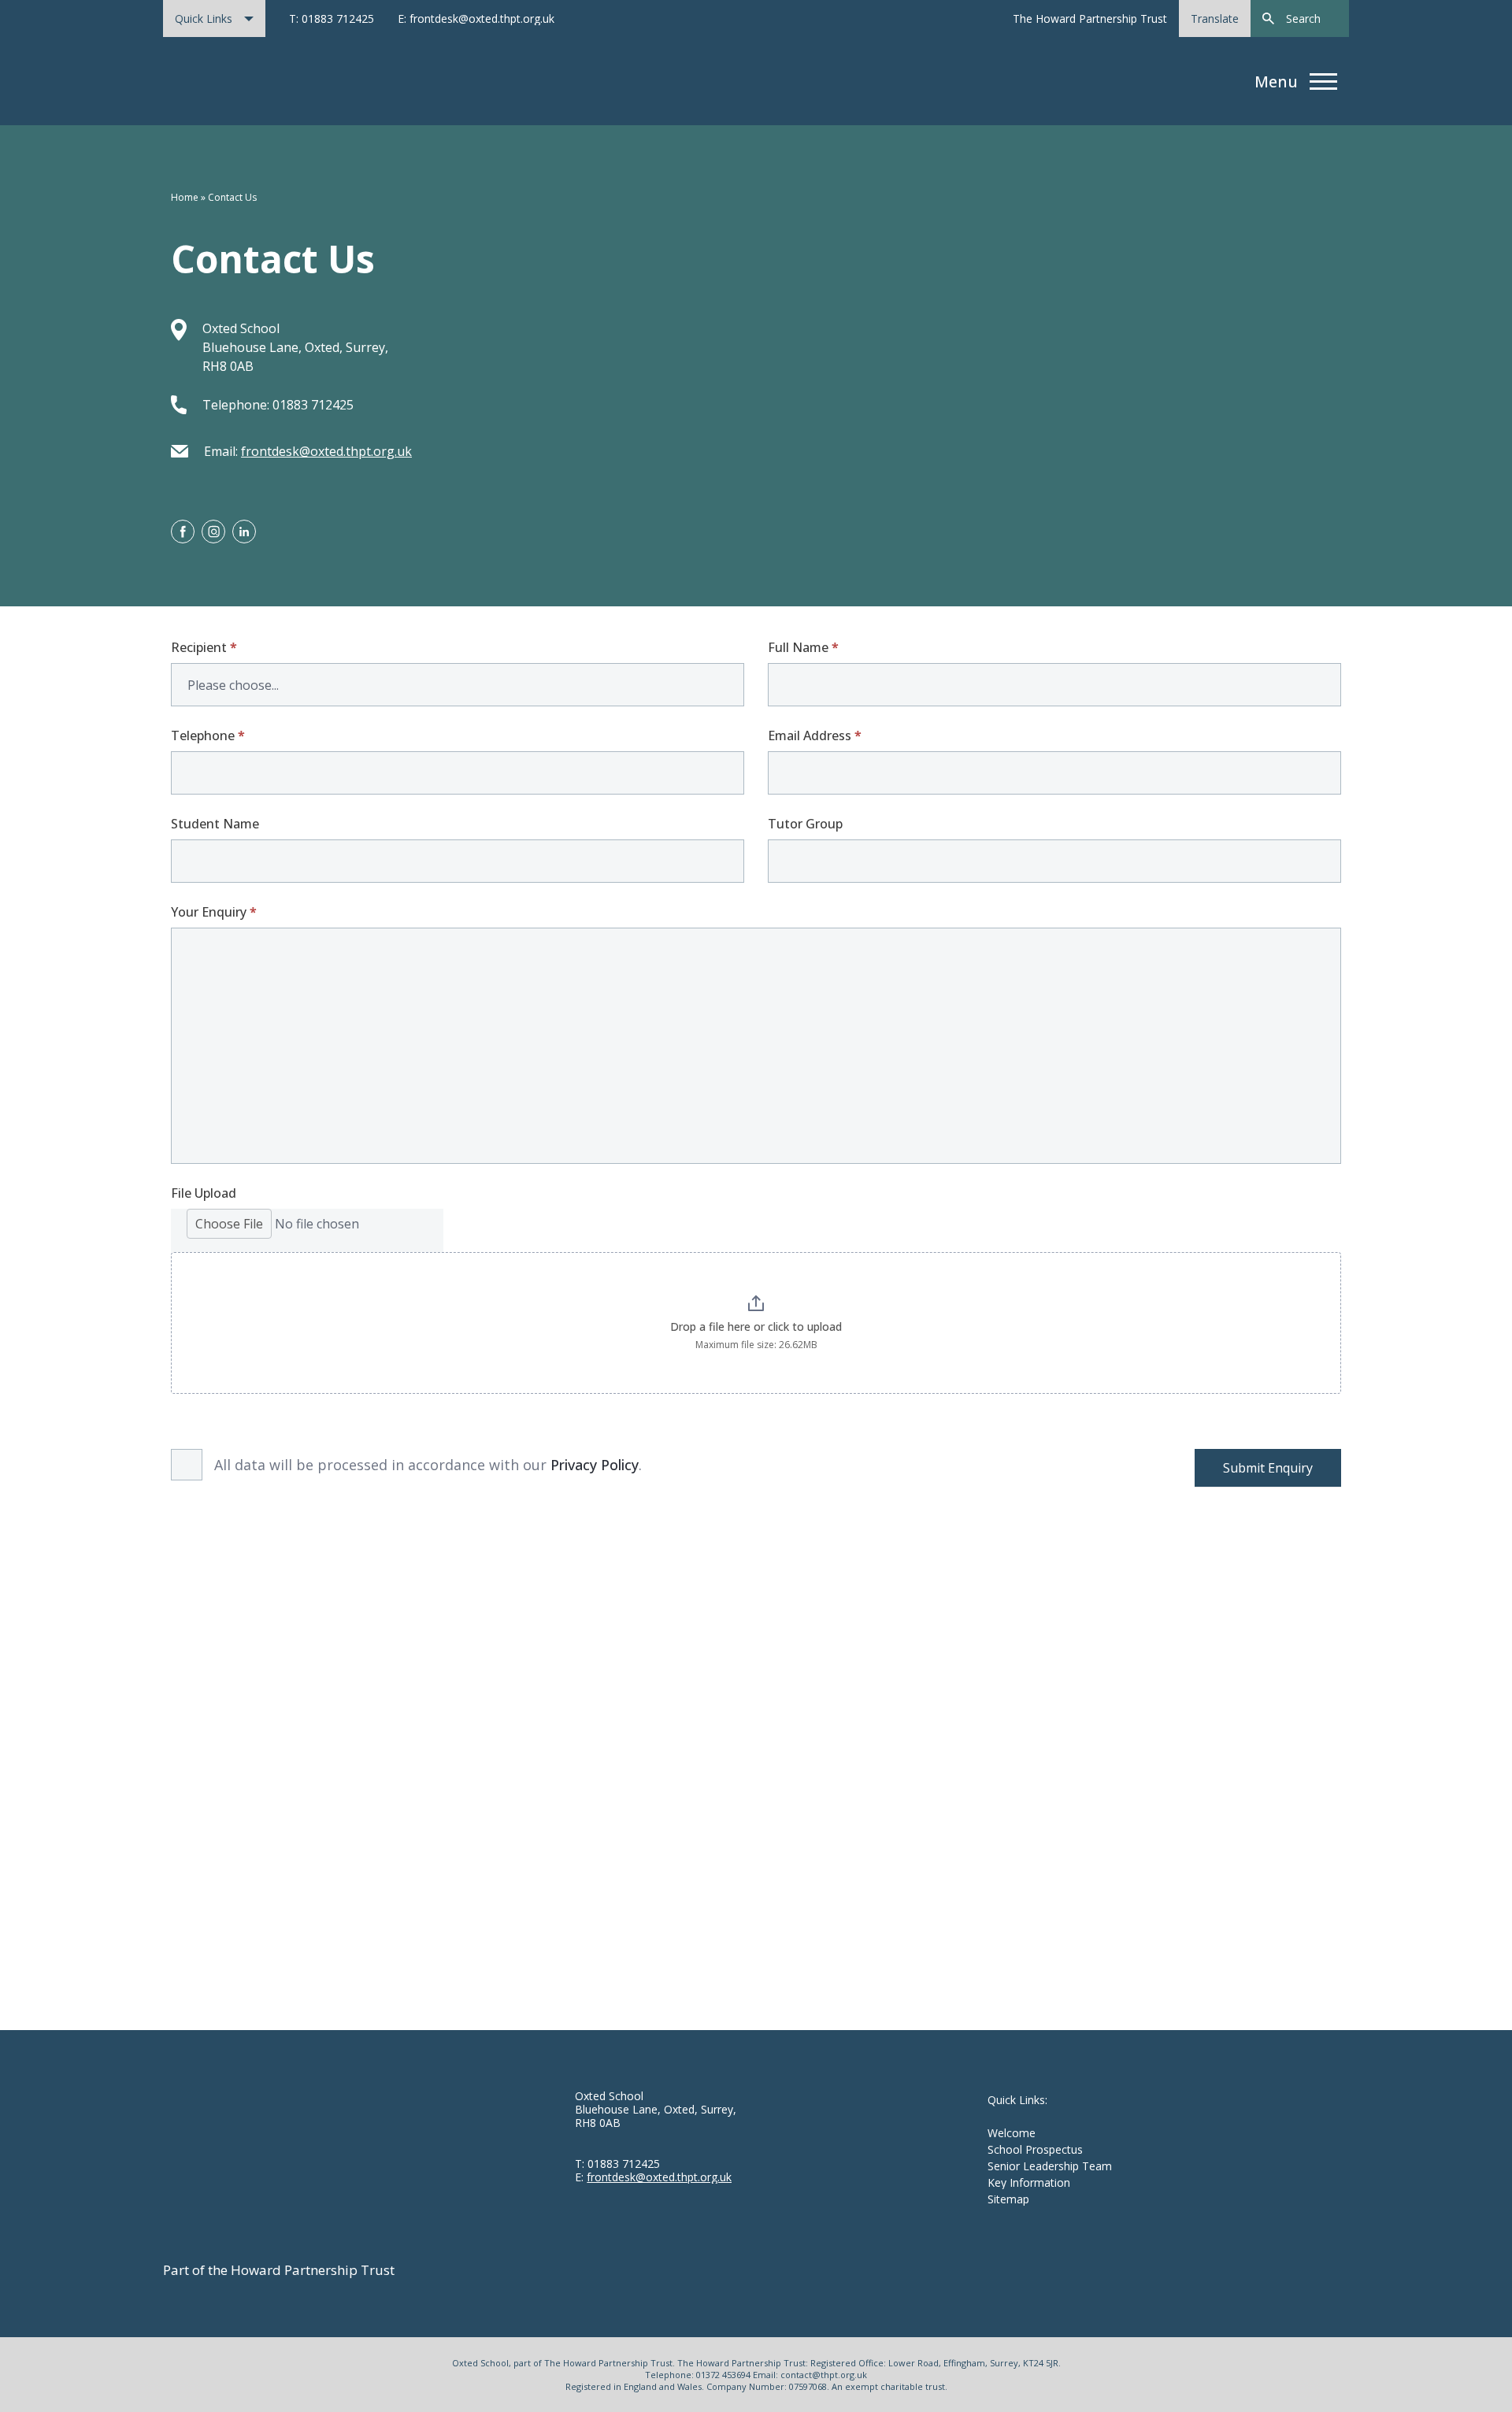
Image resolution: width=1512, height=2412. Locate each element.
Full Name (803, 647)
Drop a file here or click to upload (756, 1326)
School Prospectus (1035, 2149)
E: (653, 2177)
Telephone (208, 735)
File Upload (204, 1193)
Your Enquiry (214, 912)
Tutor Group (805, 824)
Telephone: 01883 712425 (278, 405)
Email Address (815, 735)
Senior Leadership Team (1050, 2166)
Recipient (204, 647)
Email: (308, 451)
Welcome (1012, 2133)
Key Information (1029, 2182)
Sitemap (1008, 2199)
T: (617, 2164)
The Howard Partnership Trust (1090, 19)
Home (185, 197)
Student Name (215, 824)
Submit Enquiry (1268, 1468)
